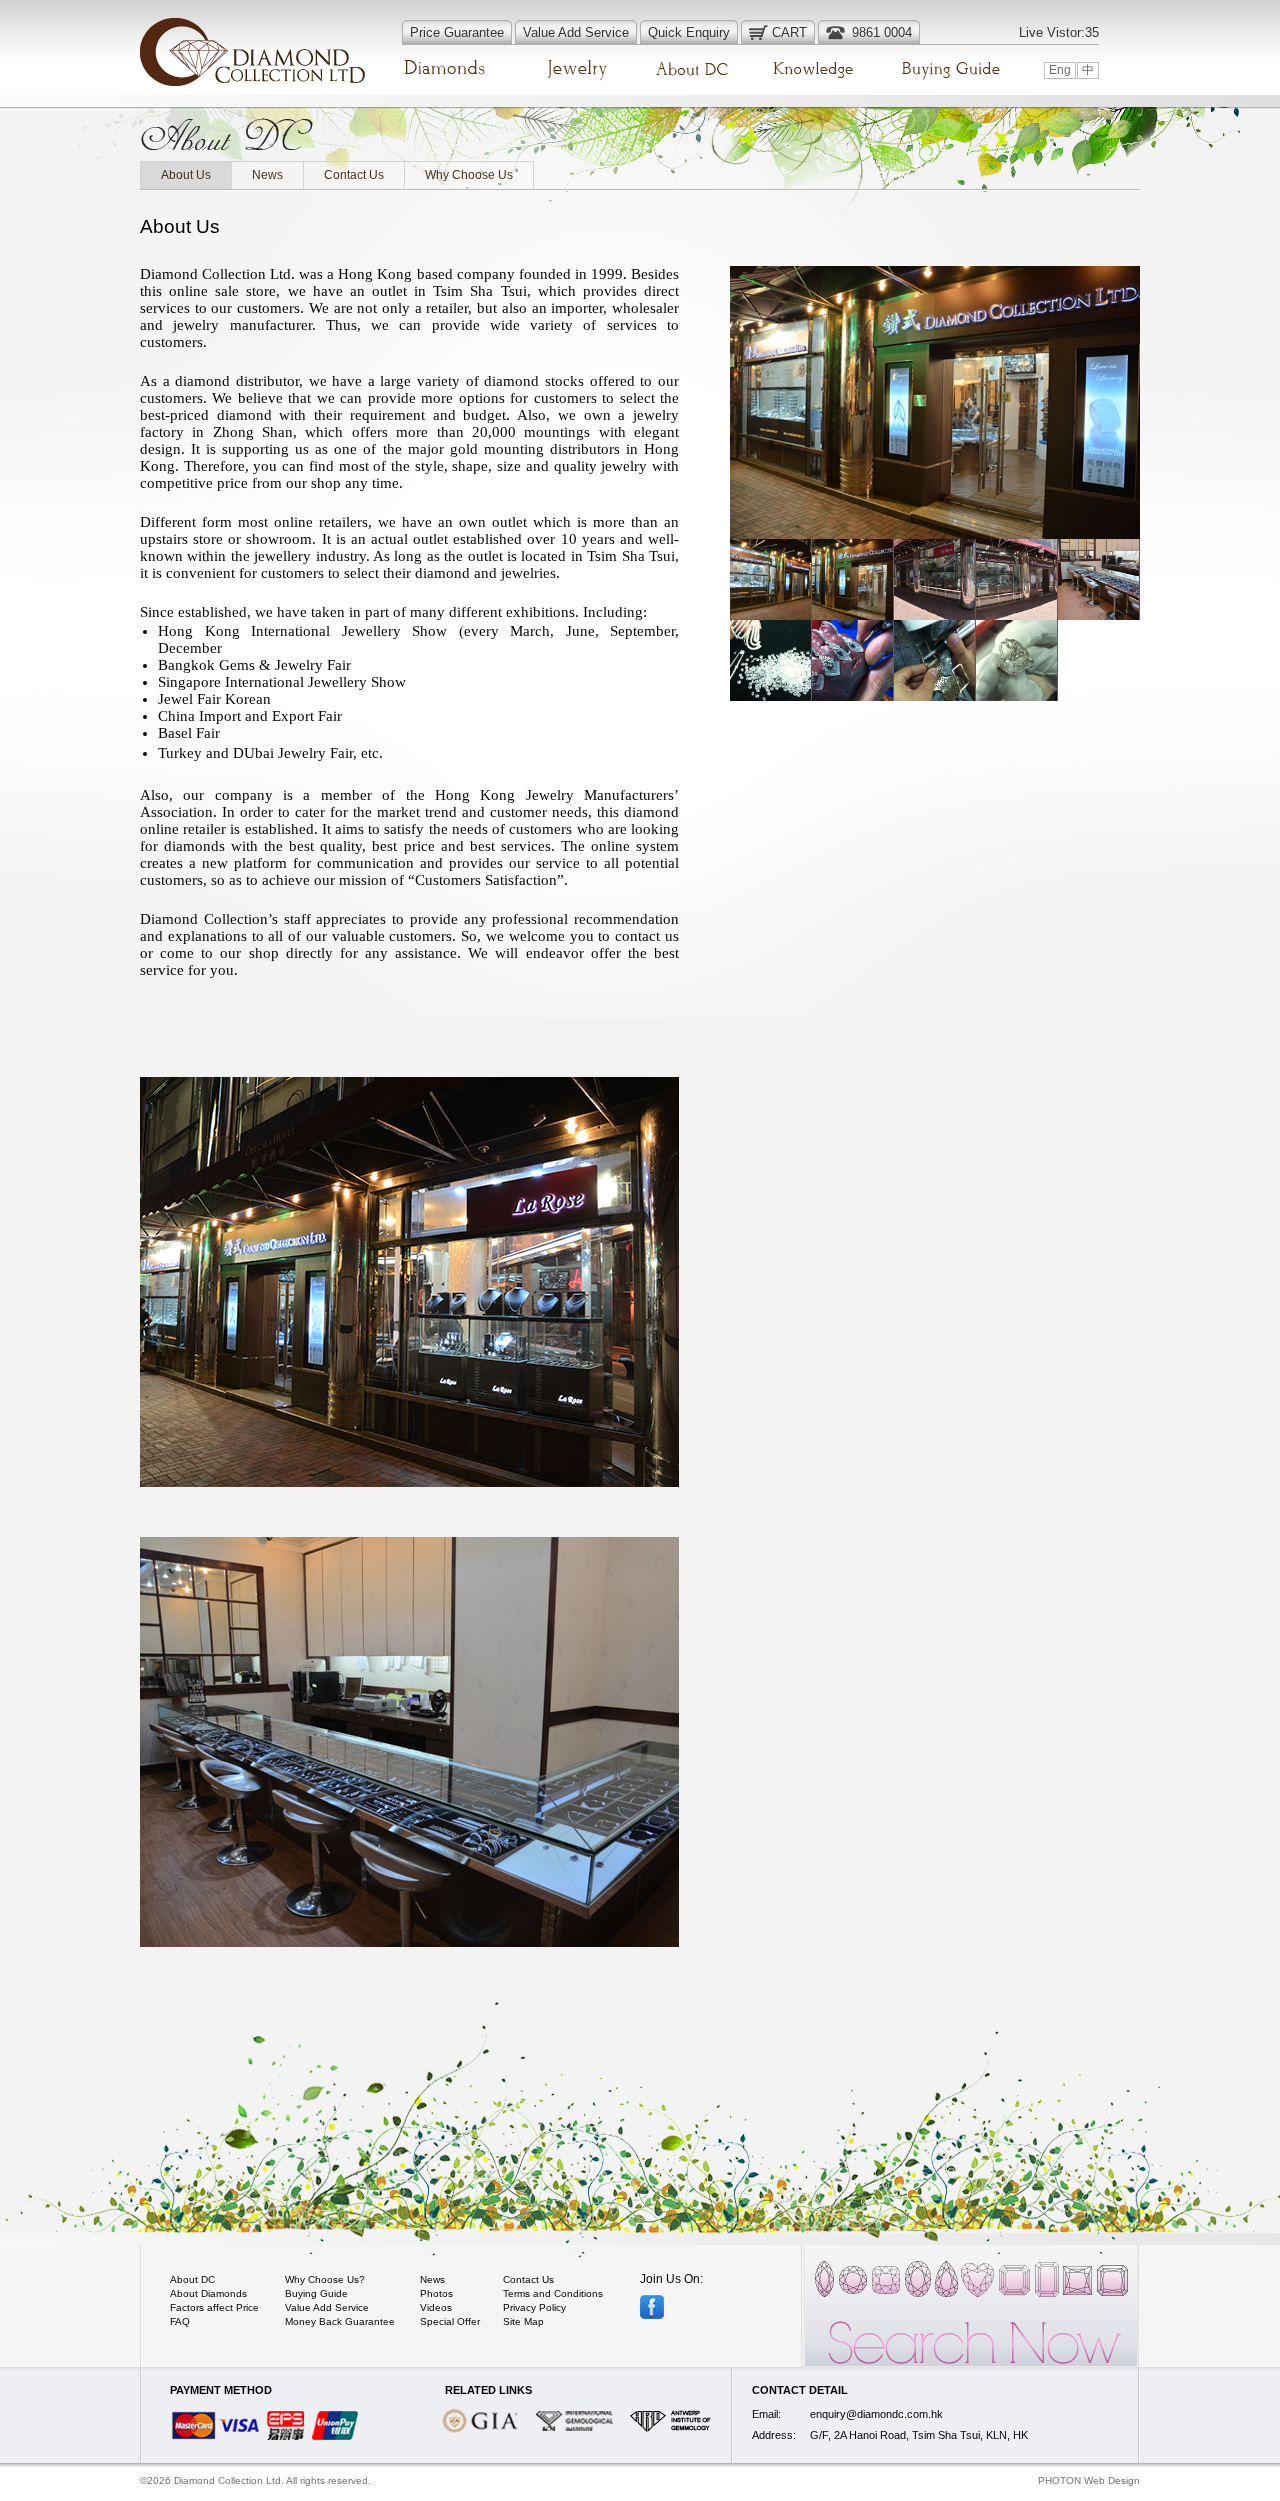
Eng (1060, 70)
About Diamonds (208, 2293)
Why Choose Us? (325, 2279)
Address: (774, 2435)
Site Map (523, 2321)
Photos (436, 2293)
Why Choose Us (469, 175)
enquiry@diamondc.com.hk (876, 2414)
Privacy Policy (534, 2307)
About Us (186, 175)
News (267, 175)
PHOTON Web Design (1089, 2480)
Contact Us (354, 175)
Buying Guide (316, 2293)
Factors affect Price (214, 2307)
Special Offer (450, 2321)
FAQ (180, 2321)
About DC (192, 2279)
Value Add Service (327, 2307)
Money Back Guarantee (340, 2321)
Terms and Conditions (553, 2293)
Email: (766, 2414)
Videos (436, 2307)
